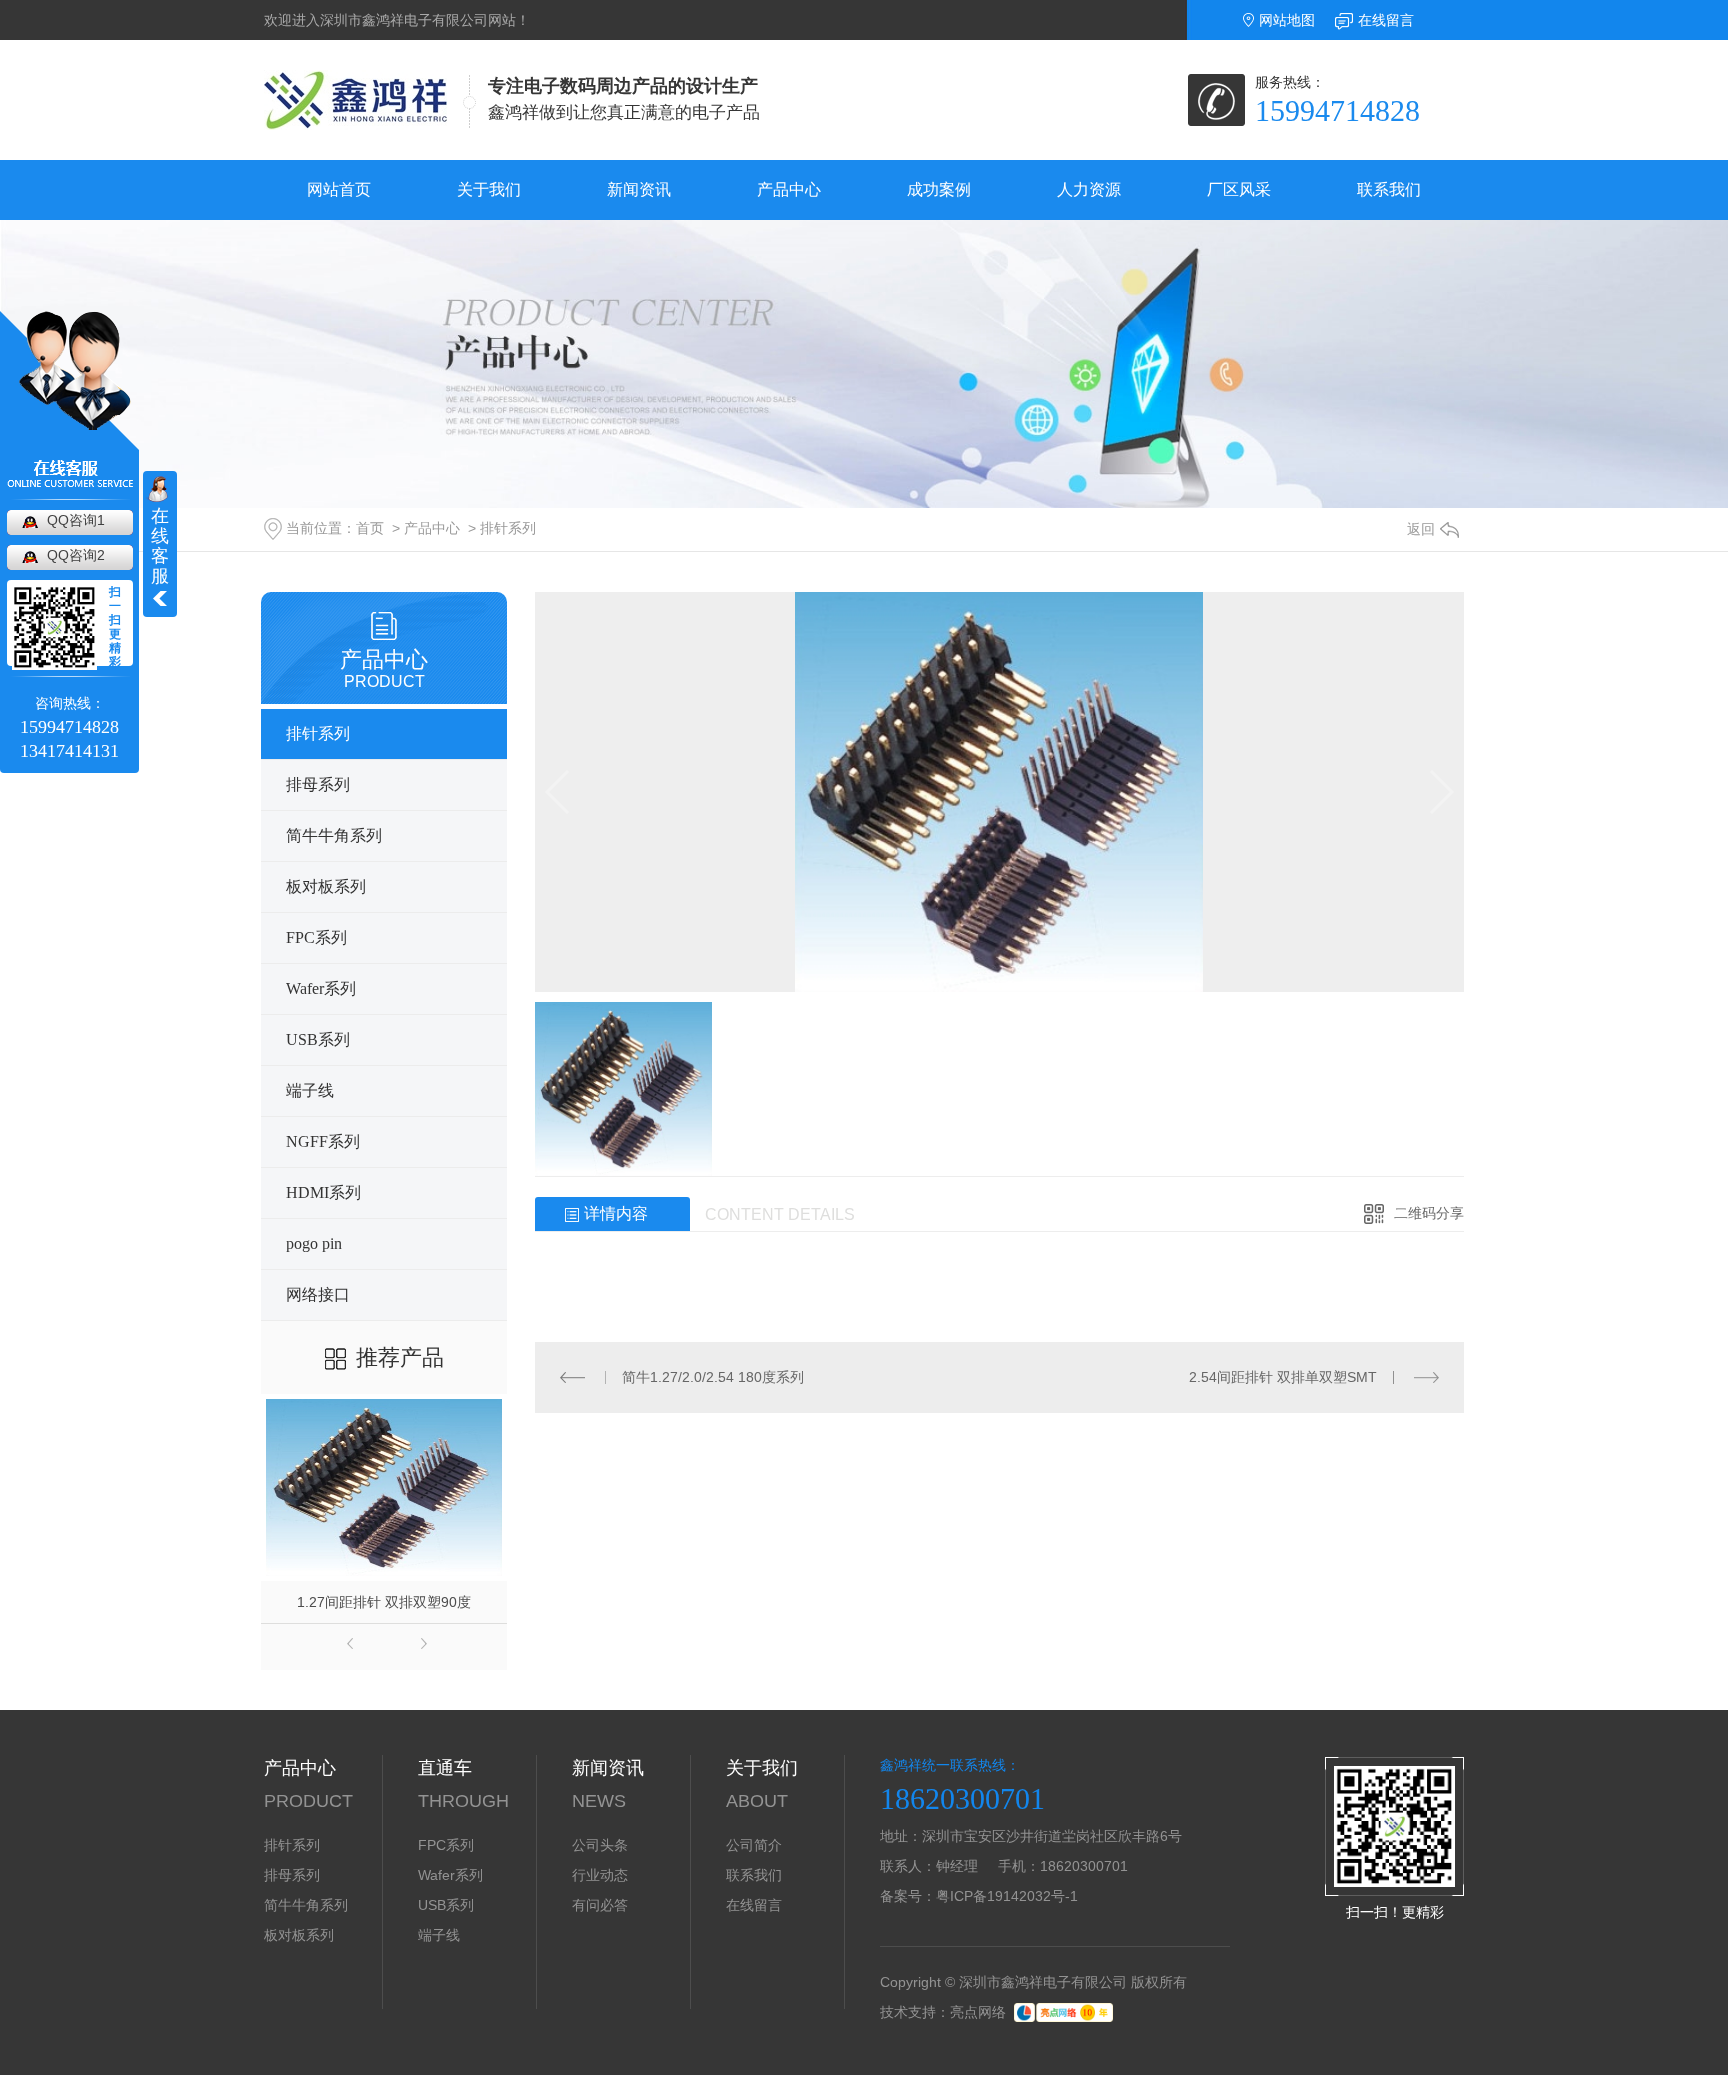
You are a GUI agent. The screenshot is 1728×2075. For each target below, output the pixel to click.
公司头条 (600, 1845)
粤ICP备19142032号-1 (1007, 1896)
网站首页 (339, 189)
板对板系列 (326, 886)
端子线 (310, 1090)
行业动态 (600, 1875)
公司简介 (754, 1845)
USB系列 (318, 1039)
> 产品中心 (424, 528)
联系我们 (1389, 189)
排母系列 (318, 784)
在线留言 (1386, 20)
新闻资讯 (639, 189)
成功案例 (939, 189)
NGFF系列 (323, 1141)
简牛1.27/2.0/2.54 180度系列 (713, 1377)
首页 (370, 528)
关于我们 (489, 189)
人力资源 (1089, 189)
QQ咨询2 (76, 555)
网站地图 (1287, 20)
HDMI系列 (323, 1192)
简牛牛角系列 (334, 835)
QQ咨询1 (76, 520)
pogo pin (314, 1243)
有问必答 (600, 1905)
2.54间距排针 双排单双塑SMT (1283, 1377)
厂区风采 (1239, 189)
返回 (1421, 529)
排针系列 (318, 733)
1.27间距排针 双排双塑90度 (384, 1602)
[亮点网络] (1063, 2012)
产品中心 (789, 189)
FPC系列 (316, 937)
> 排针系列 (500, 528)
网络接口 (318, 1294)
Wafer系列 (321, 988)
